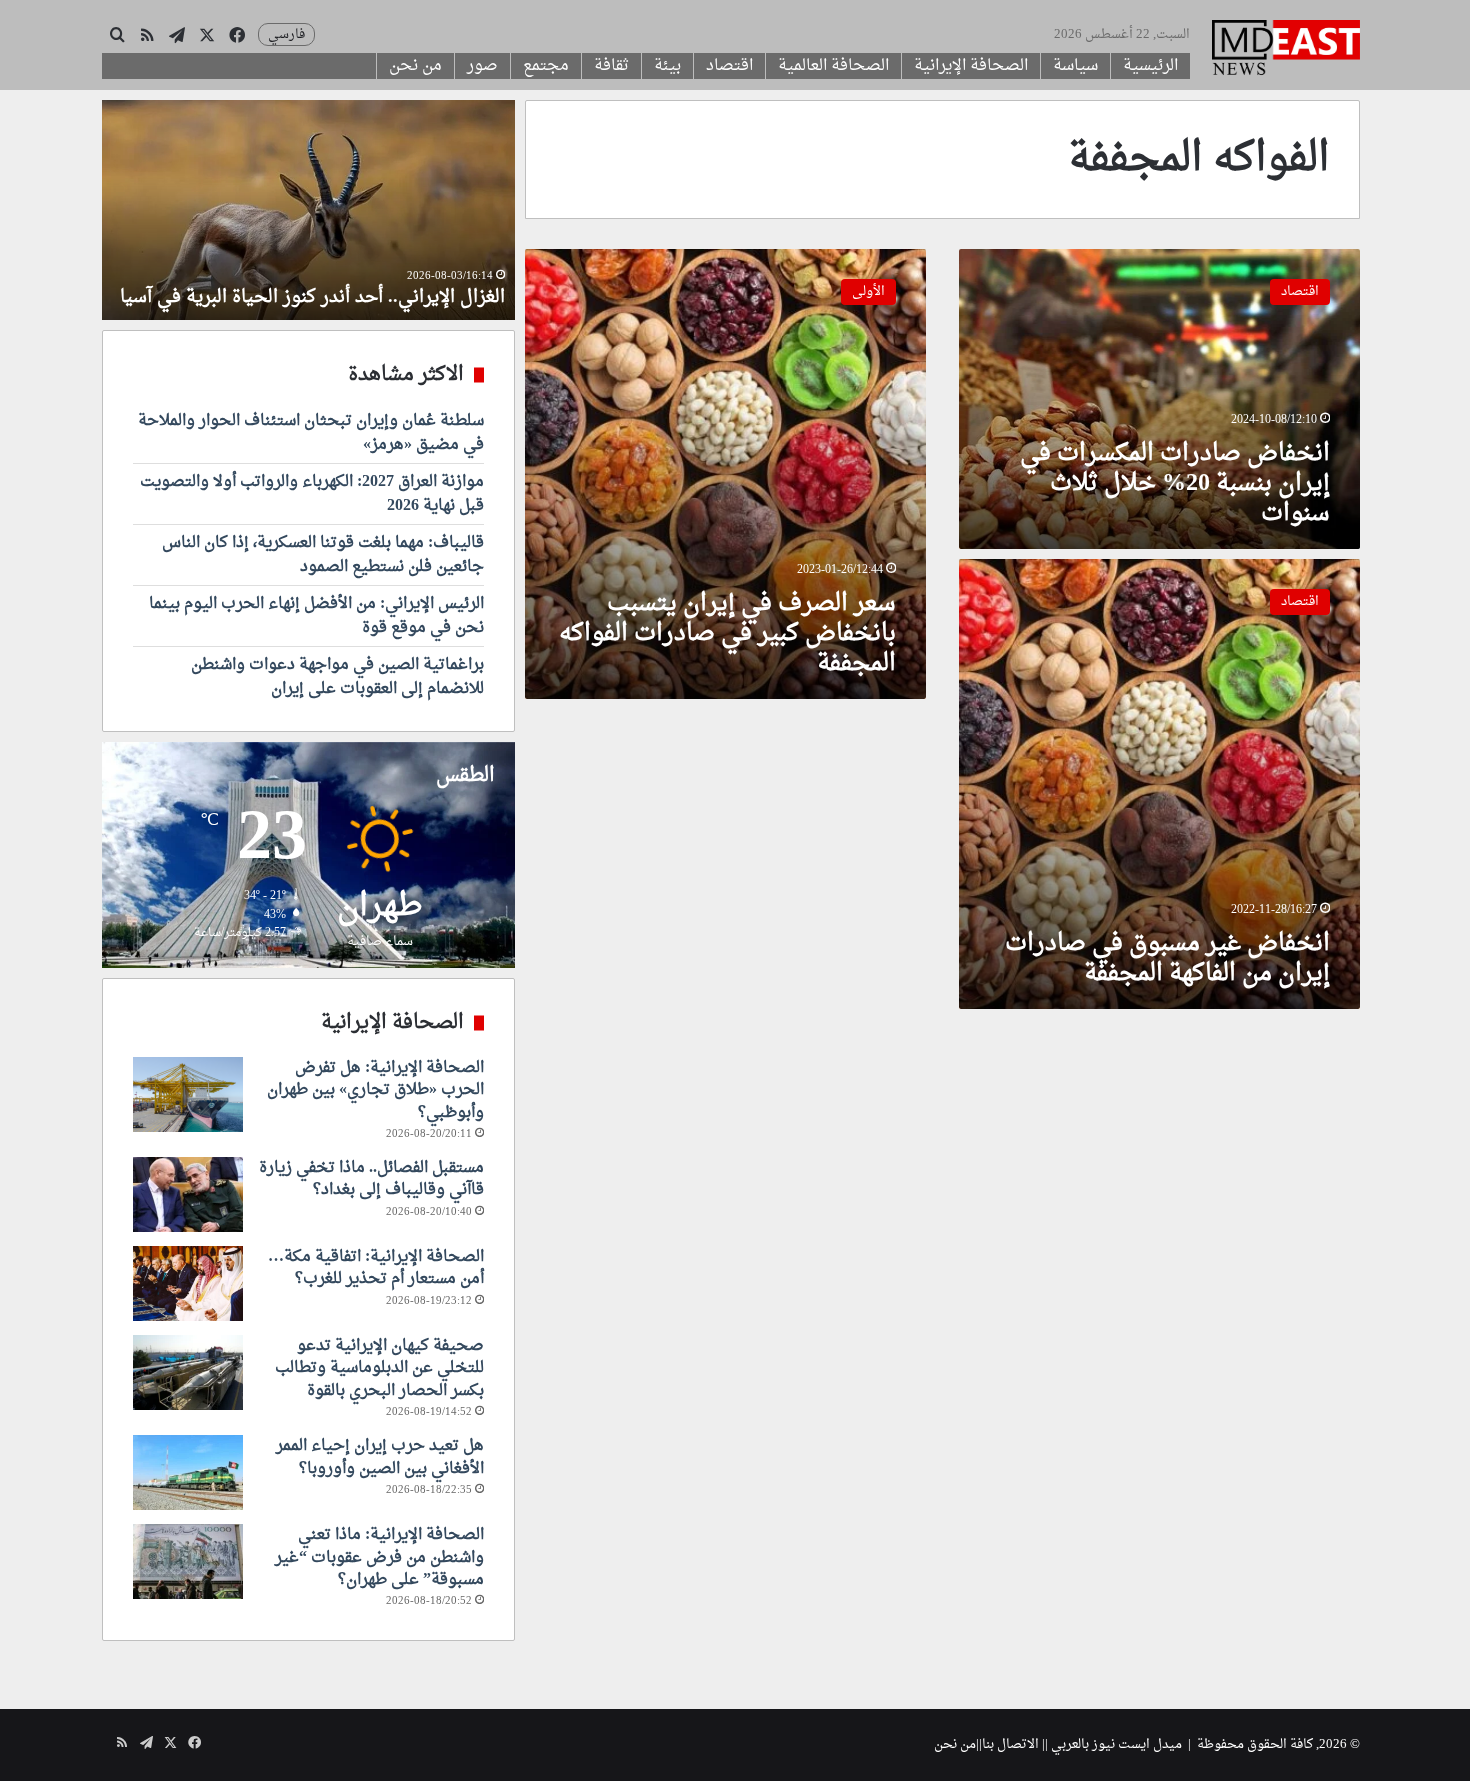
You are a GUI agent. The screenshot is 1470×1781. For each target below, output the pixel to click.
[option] (308, 210)
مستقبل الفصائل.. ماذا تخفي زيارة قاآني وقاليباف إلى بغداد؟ (371, 1179)
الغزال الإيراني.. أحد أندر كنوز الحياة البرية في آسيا (312, 297)
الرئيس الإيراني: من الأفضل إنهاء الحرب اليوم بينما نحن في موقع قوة (316, 616)
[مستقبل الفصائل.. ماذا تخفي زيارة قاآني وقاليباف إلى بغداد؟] (188, 1194)
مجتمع (546, 66)
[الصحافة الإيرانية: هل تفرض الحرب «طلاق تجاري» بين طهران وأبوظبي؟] (188, 1094)
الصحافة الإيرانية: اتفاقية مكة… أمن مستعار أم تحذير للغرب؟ (376, 1268)
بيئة (667, 66)
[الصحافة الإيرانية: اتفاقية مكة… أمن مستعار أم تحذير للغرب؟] (188, 1283)
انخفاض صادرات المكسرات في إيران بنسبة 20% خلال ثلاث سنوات (1175, 484)
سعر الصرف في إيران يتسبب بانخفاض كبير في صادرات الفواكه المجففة (727, 634)
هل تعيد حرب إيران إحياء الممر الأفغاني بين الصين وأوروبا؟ (380, 1457)
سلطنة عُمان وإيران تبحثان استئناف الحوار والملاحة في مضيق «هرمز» (311, 433)
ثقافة (611, 66)
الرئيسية (1150, 66)
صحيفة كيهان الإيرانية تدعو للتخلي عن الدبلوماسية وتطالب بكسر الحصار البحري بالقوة (379, 1368)
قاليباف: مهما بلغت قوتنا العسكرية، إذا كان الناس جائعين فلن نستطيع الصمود (323, 555)
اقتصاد (729, 66)
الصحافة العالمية (833, 66)
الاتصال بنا (1010, 1744)
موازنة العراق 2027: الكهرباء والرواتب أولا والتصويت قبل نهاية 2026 (312, 494)
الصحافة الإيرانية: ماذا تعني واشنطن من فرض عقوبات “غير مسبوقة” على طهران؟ (379, 1557)
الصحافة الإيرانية (971, 66)
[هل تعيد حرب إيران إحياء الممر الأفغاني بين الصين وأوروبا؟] (188, 1472)
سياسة (1075, 66)
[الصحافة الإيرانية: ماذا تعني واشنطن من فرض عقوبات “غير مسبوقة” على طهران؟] (188, 1561)
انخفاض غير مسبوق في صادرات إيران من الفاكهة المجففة (1167, 959)
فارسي (286, 34)
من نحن (415, 66)
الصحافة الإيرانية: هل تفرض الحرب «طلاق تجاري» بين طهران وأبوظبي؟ (375, 1090)
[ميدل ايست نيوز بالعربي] (1286, 50)
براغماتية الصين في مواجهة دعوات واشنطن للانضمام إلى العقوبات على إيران (337, 677)
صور (482, 66)
